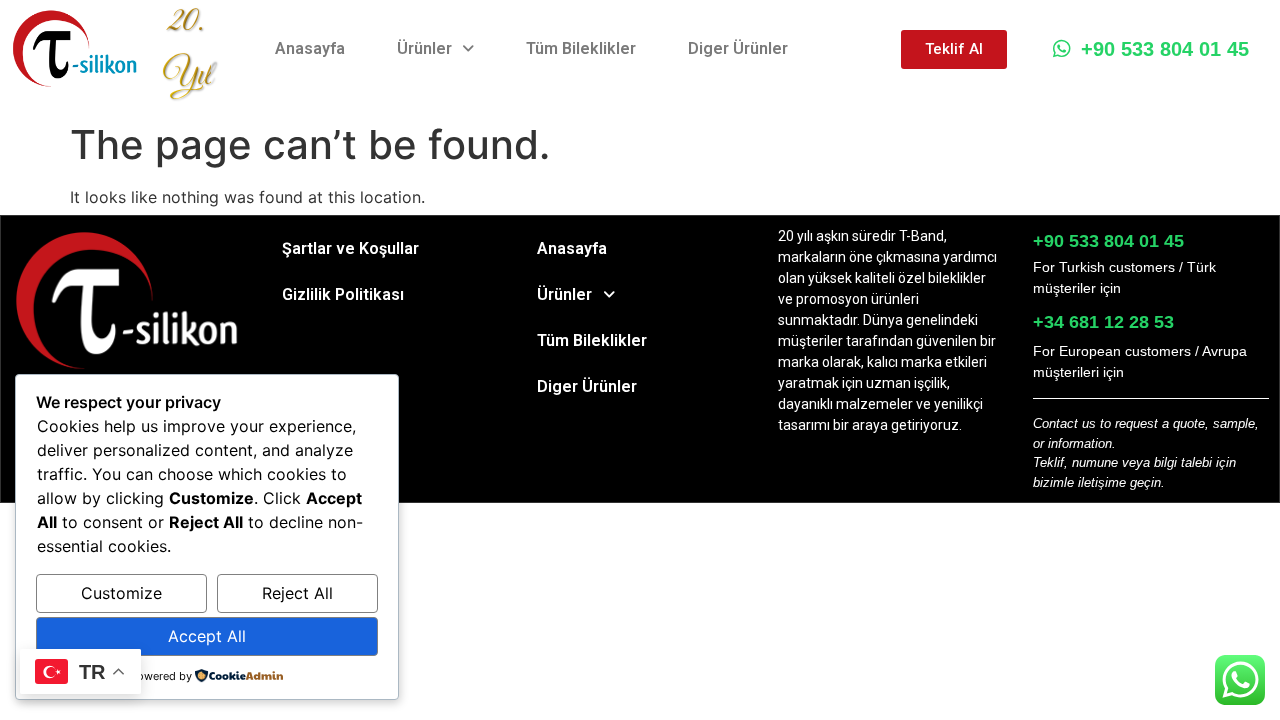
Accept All (207, 636)
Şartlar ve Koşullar (350, 248)
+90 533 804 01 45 (1165, 49)
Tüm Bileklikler (581, 48)
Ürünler (424, 48)
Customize (121, 593)
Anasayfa (310, 48)
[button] (435, 49)
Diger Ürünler (738, 48)
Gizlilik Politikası (343, 294)
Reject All (297, 593)
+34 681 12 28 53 (1103, 322)
